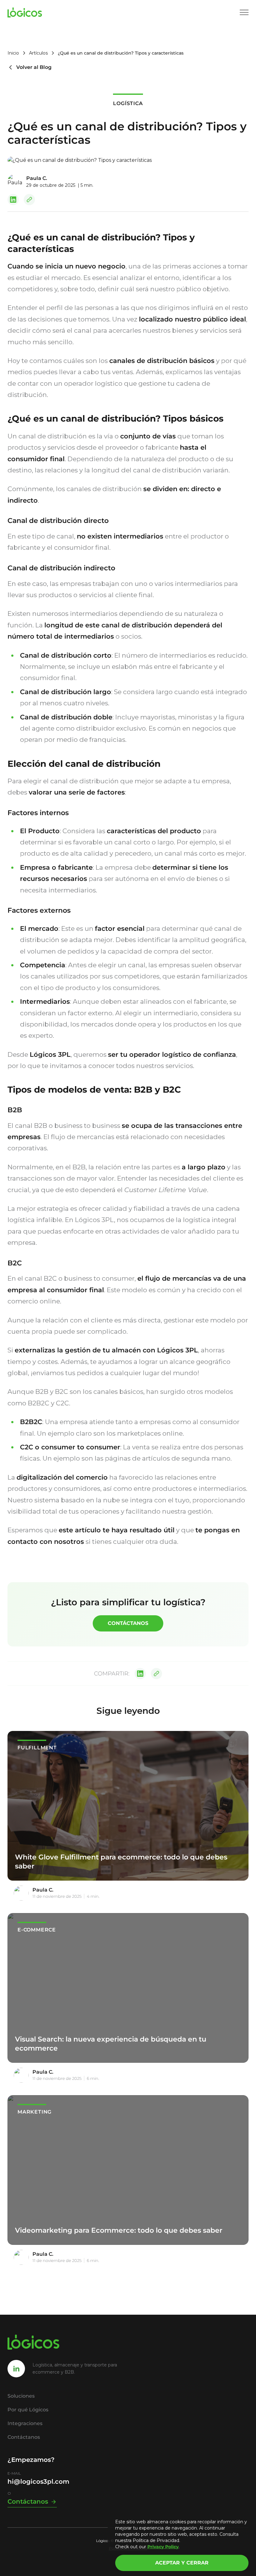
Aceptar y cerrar (182, 2563)
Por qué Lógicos (28, 2410)
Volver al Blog (34, 67)
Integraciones (25, 2423)
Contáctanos (128, 1623)
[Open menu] (244, 12)
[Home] (25, 12)
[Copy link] (29, 200)
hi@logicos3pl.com (38, 2482)
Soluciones (21, 2396)
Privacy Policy (163, 2547)
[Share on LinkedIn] (13, 200)
